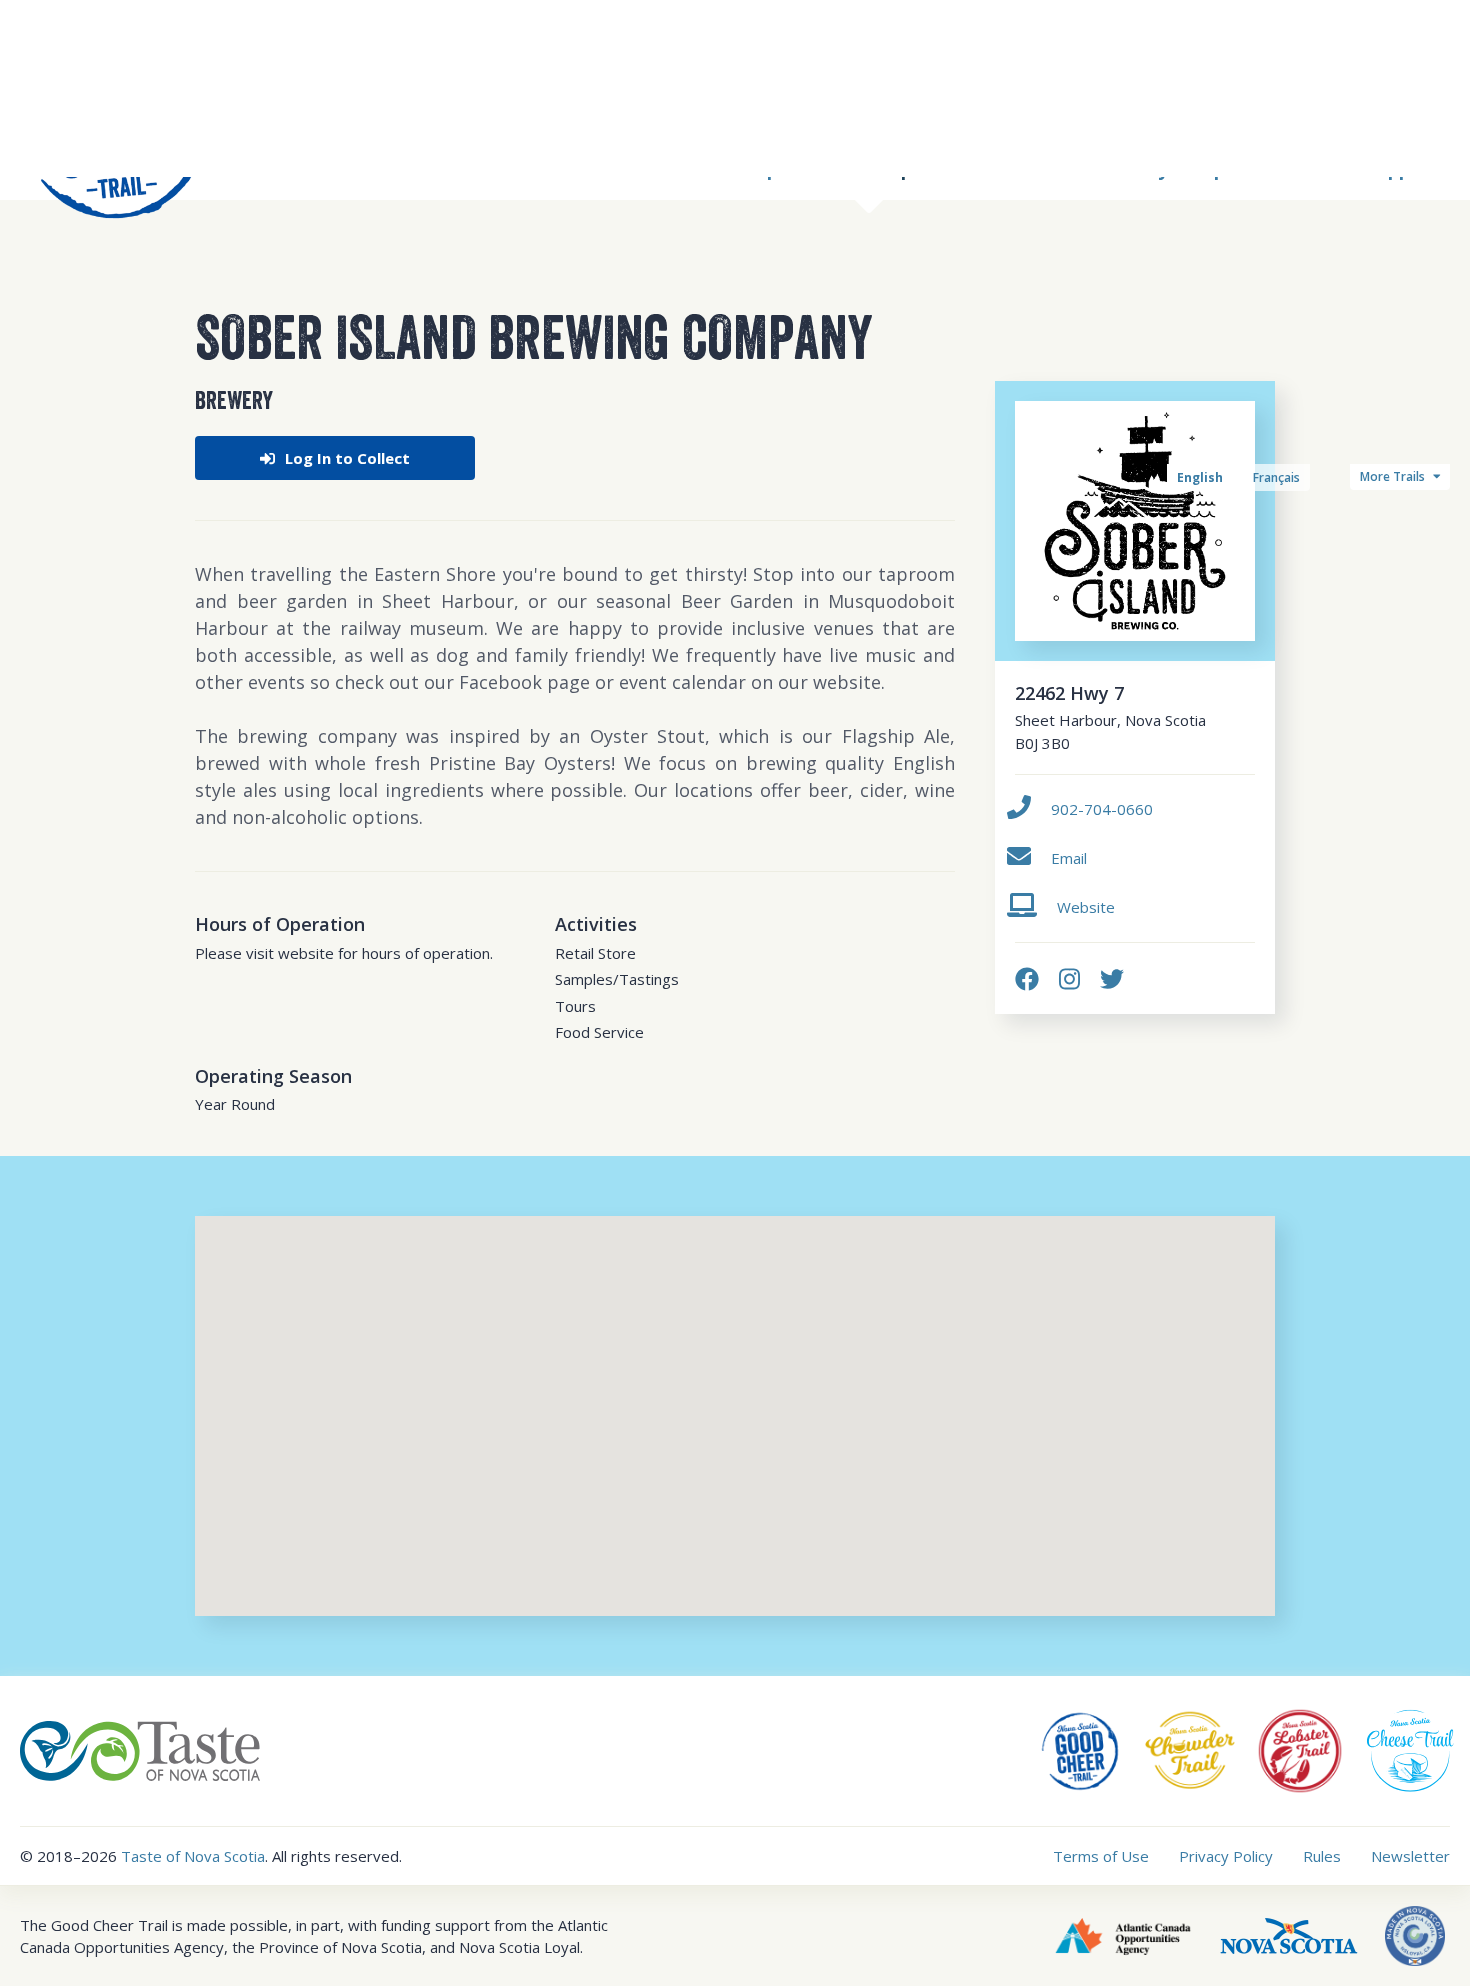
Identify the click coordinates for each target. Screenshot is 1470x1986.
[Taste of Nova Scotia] (140, 1749)
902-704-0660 (1102, 809)
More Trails (1394, 476)
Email (1069, 858)
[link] (1027, 978)
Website (1086, 907)
